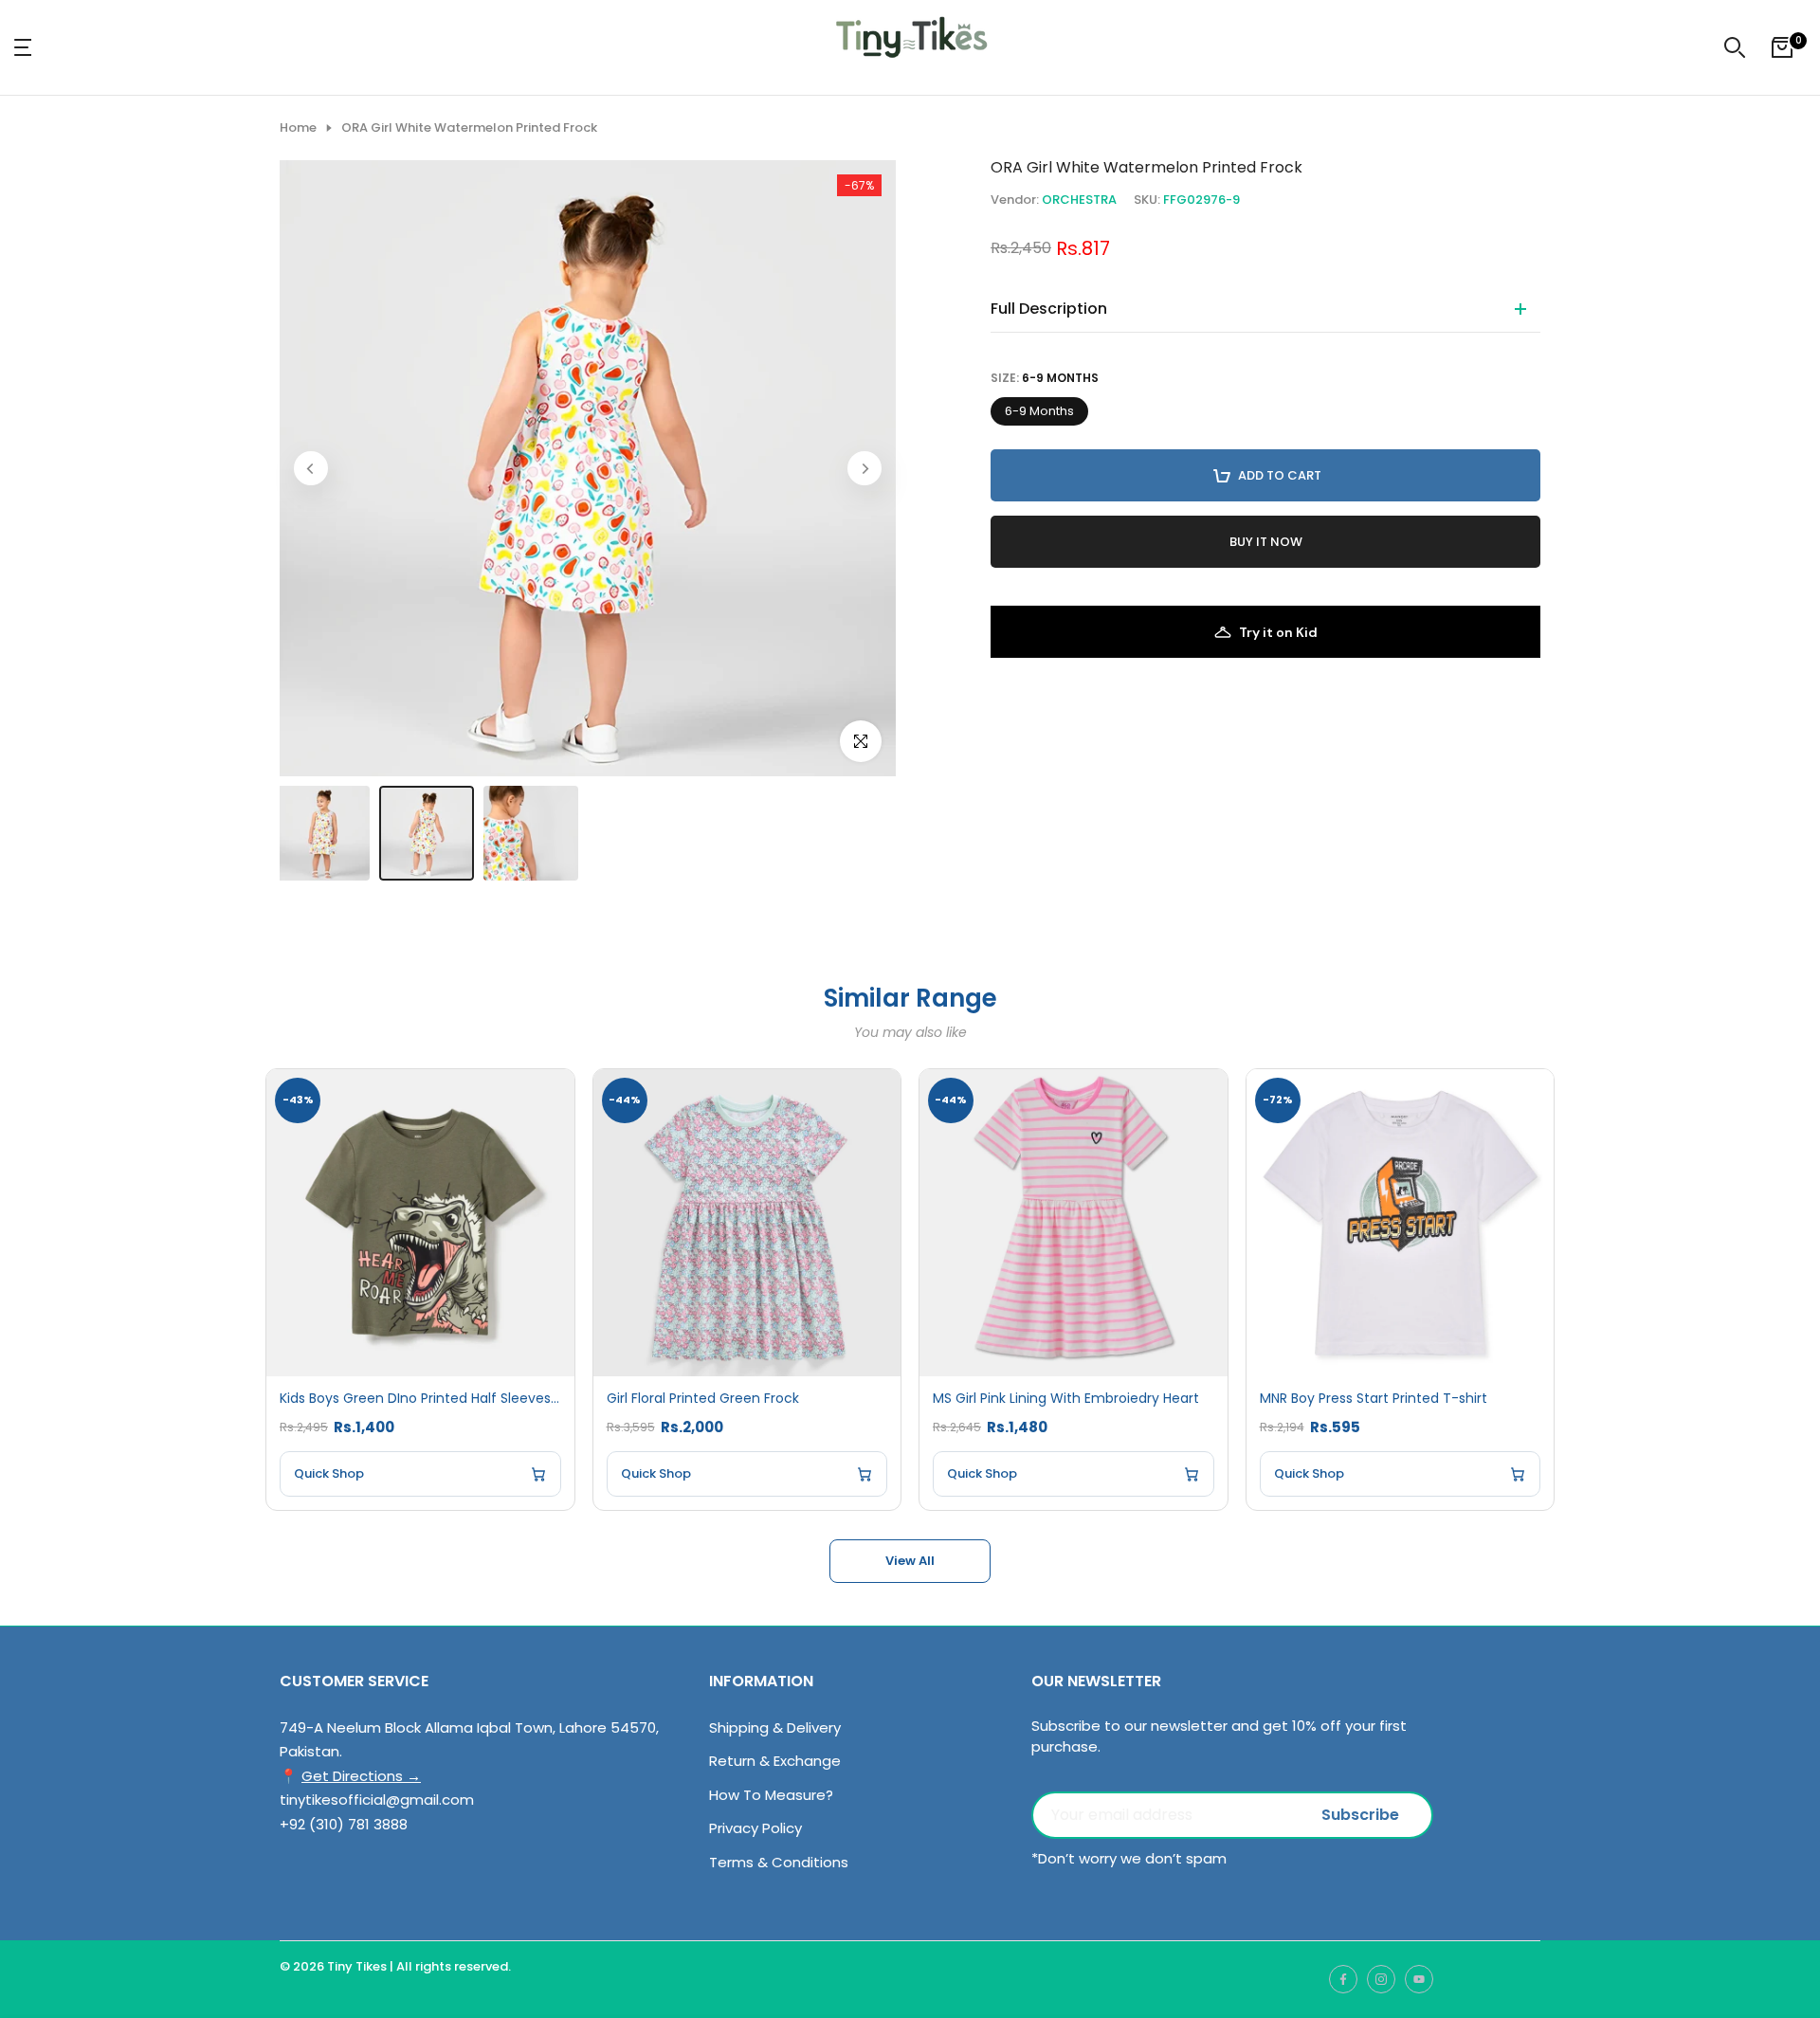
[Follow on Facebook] (1343, 1979)
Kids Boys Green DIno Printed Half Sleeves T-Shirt (420, 1399)
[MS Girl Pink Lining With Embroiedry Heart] (1074, 1223)
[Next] (864, 468)
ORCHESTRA (1079, 200)
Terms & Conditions (779, 1862)
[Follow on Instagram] (1381, 1979)
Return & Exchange (775, 1761)
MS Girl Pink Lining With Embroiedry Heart (1066, 1399)
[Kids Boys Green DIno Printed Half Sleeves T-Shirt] (420, 1223)
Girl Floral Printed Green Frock (703, 1399)
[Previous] (311, 468)
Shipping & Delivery (775, 1727)
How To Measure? (771, 1795)
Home (298, 128)
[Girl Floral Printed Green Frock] (747, 1223)
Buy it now (1266, 542)
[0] (1782, 47)
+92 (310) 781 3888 (344, 1824)
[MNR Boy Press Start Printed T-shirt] (1401, 1223)
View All (910, 1561)
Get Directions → (361, 1776)
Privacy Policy (755, 1828)
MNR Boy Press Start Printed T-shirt (1374, 1399)
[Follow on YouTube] (1419, 1979)
